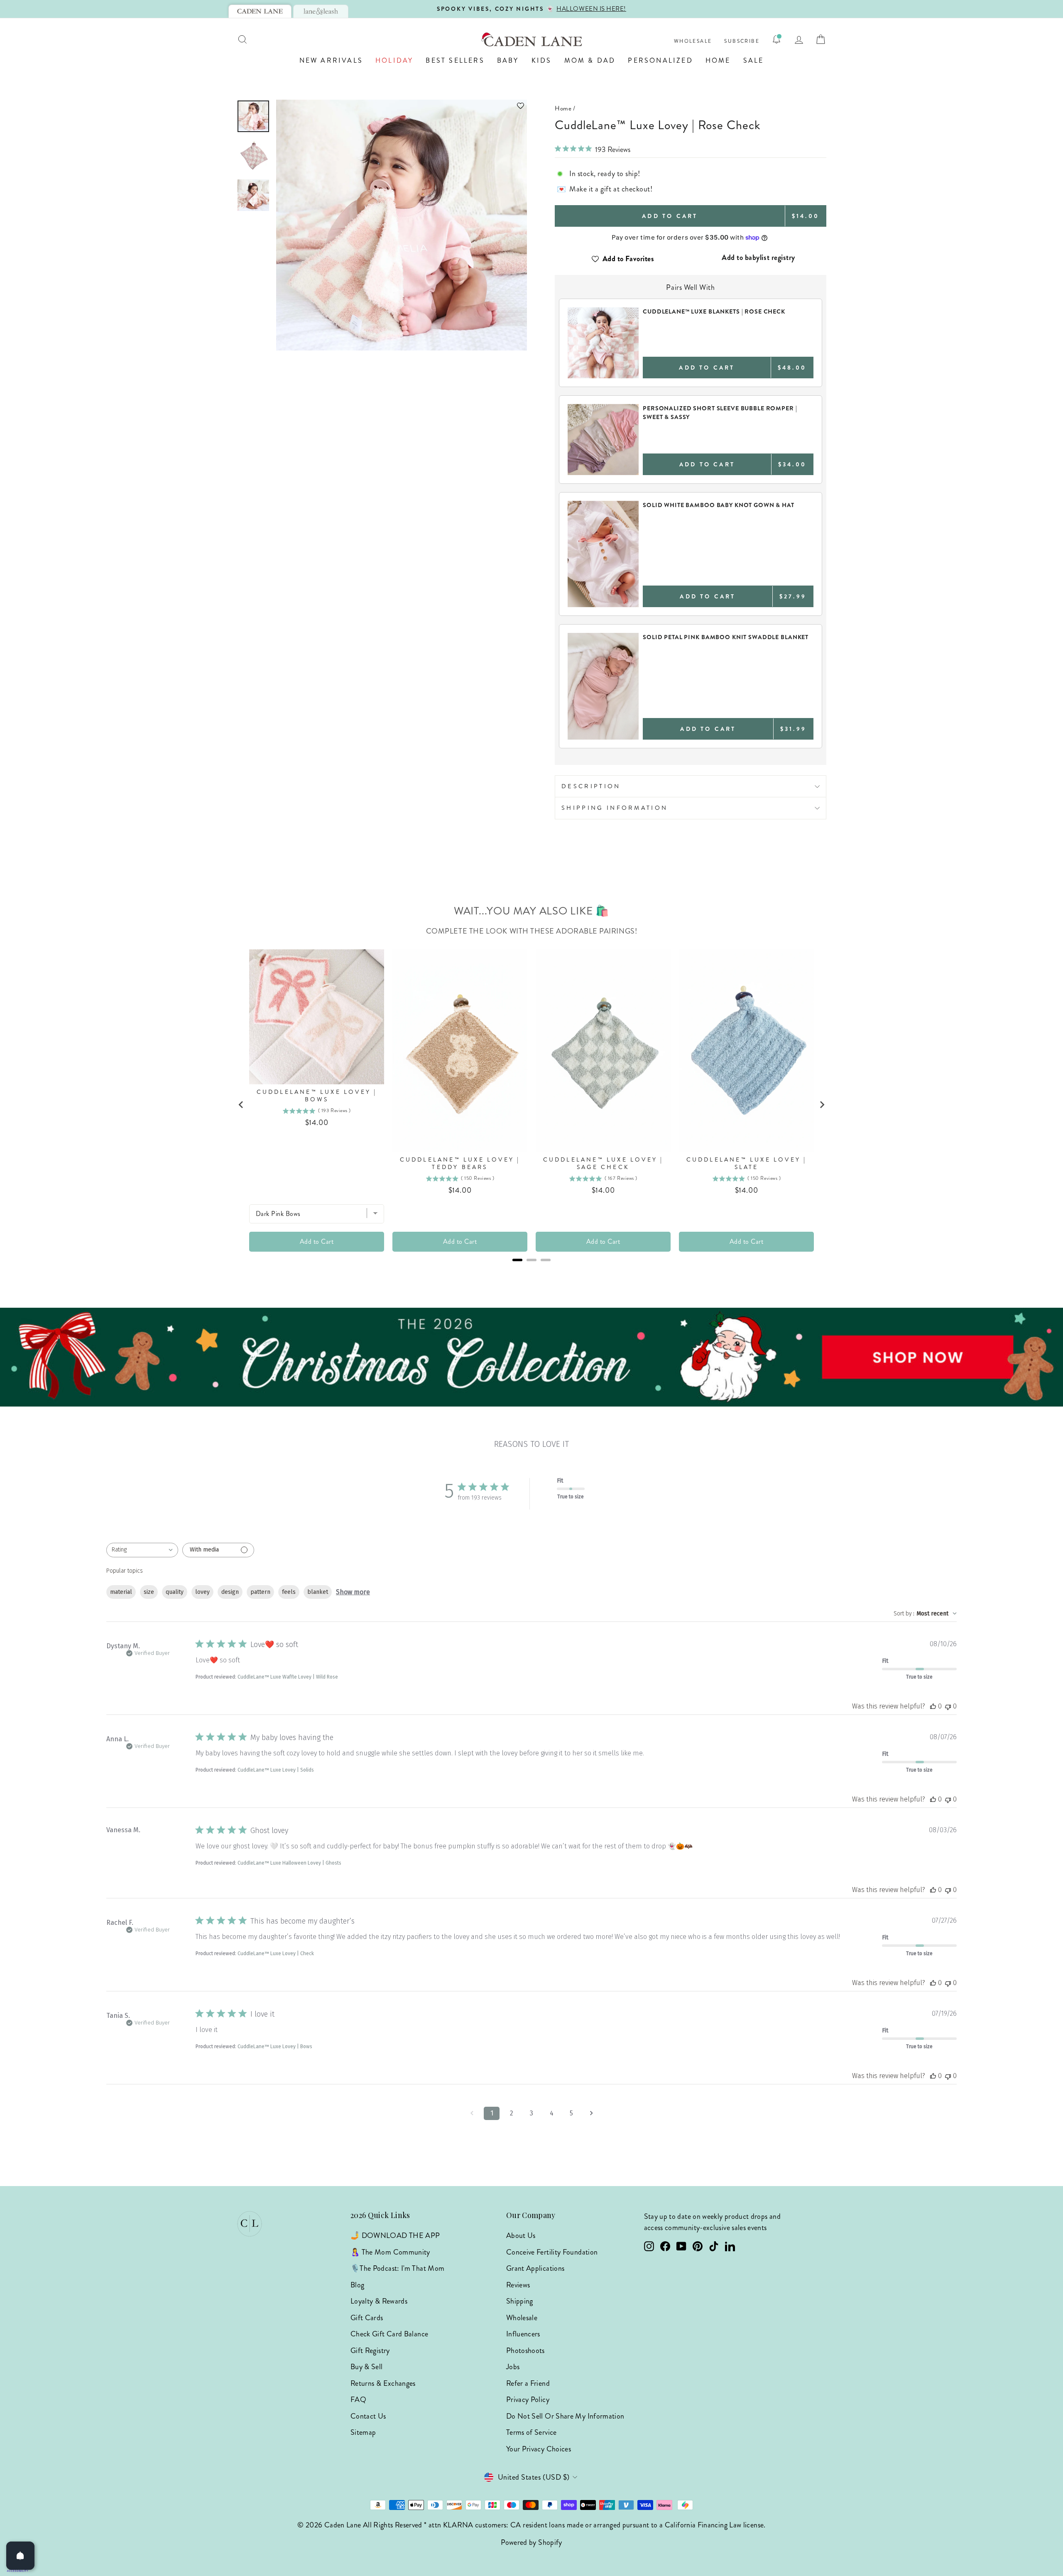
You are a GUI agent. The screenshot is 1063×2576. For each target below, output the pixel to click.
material (121, 1592)
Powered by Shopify (531, 2542)
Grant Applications (535, 2268)
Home (718, 60)
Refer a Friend (528, 2383)
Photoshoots (525, 2351)
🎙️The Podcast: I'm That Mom (397, 2268)
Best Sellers (455, 60)
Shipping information (615, 808)
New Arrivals (331, 60)
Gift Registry (370, 2351)
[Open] (20, 2556)
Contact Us (368, 2416)
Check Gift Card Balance (389, 2334)
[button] (402, 106)
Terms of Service (531, 2432)
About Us (521, 2235)
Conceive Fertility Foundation (552, 2252)
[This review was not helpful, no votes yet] (948, 1706)
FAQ (358, 2400)
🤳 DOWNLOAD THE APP (395, 2235)
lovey (202, 1592)
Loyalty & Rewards (379, 2301)
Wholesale (693, 41)
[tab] (260, 11)
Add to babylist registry (758, 257)
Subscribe (742, 41)
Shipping (520, 2301)
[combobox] (142, 1550)
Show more (353, 1592)
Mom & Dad (590, 60)
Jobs (513, 2367)
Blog (357, 2285)
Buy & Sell (367, 2367)
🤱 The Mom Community (390, 2252)
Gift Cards (367, 2318)
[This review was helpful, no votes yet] (933, 1706)
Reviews (518, 2285)
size (149, 1592)
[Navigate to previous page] (472, 2113)
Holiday (394, 60)
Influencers (523, 2334)
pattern (260, 1592)
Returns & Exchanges (383, 2383)
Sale (754, 60)
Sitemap (363, 2432)
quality (175, 1592)
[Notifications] (776, 39)
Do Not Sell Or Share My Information (565, 2416)
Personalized (660, 60)
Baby (508, 60)
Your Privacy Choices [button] (539, 2449)
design (230, 1592)
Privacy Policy (528, 2400)
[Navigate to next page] (591, 2113)
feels (289, 1592)
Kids (542, 60)
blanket (318, 1592)
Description (591, 786)
